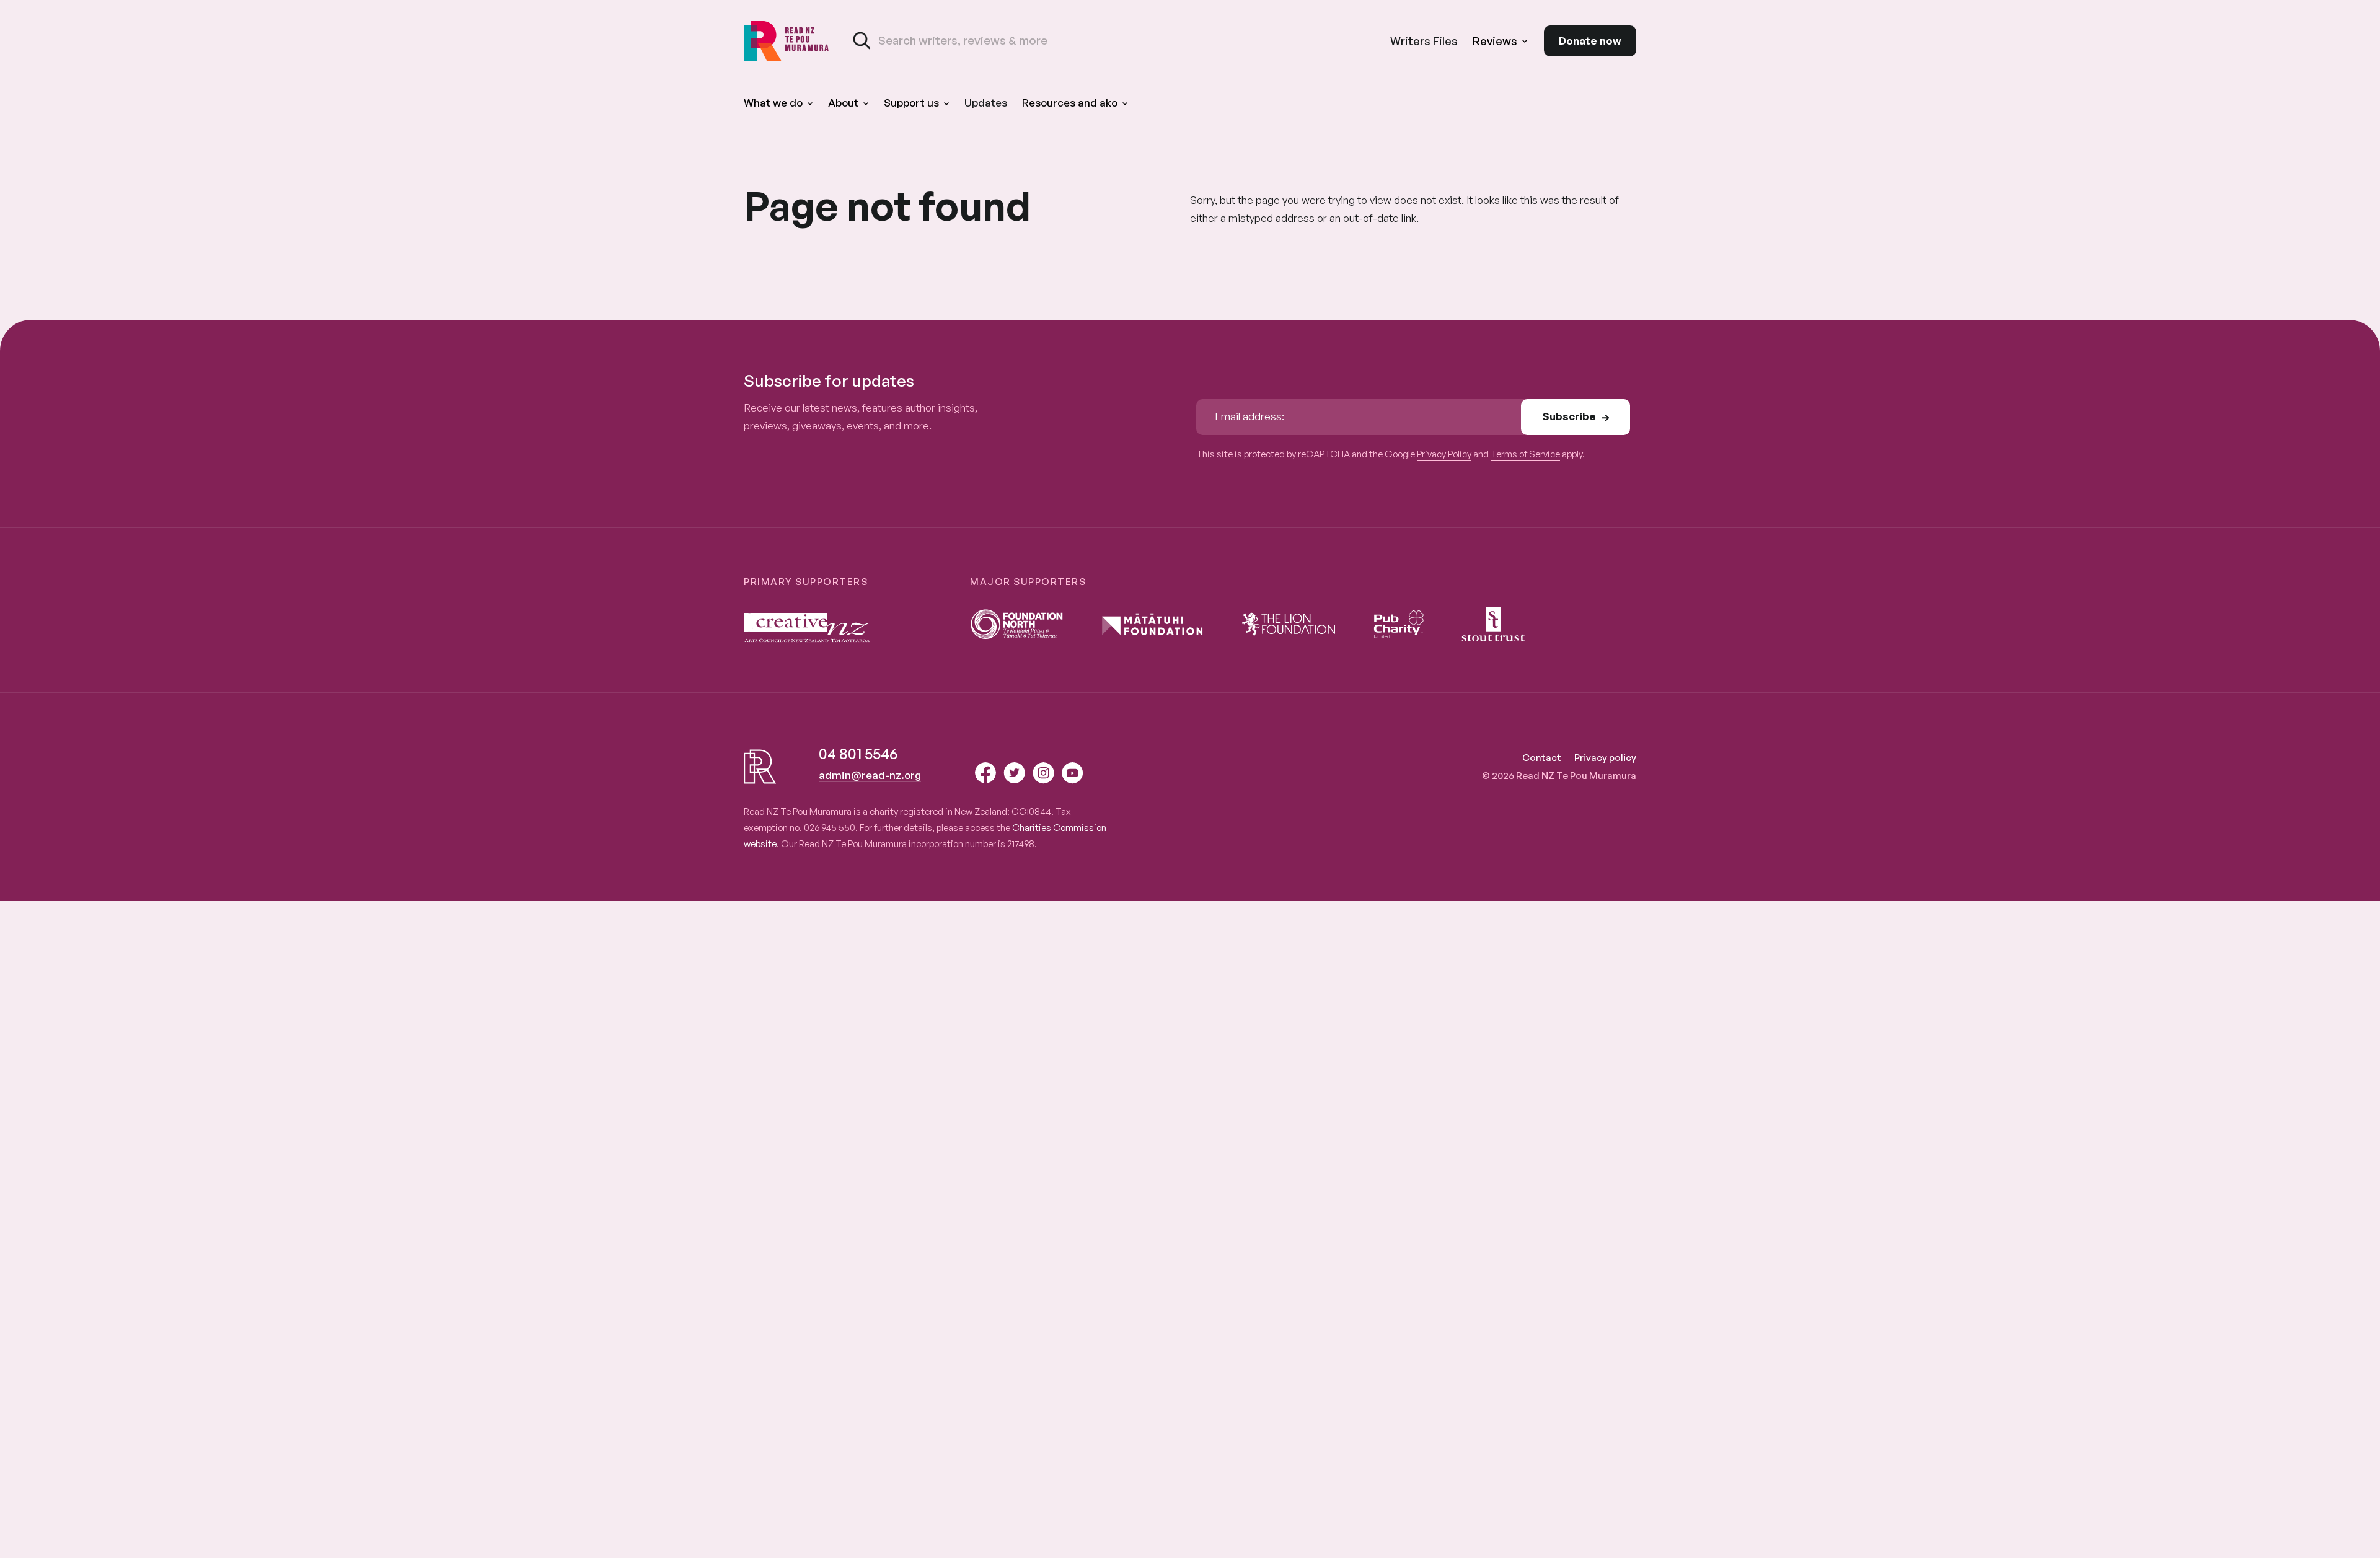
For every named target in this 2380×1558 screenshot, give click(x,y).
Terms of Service (1525, 454)
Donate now (1590, 41)
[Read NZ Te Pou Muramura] (787, 41)
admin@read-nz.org (870, 775)
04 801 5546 (858, 754)
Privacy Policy (1444, 454)
